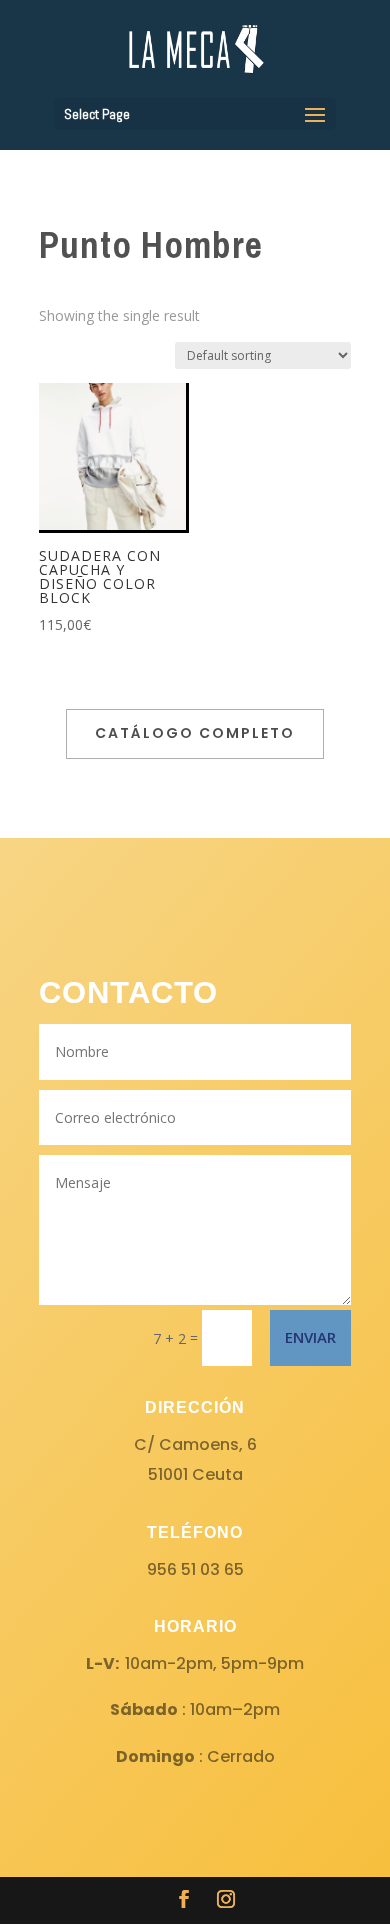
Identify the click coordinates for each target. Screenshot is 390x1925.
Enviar (310, 1337)
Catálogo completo (195, 733)
